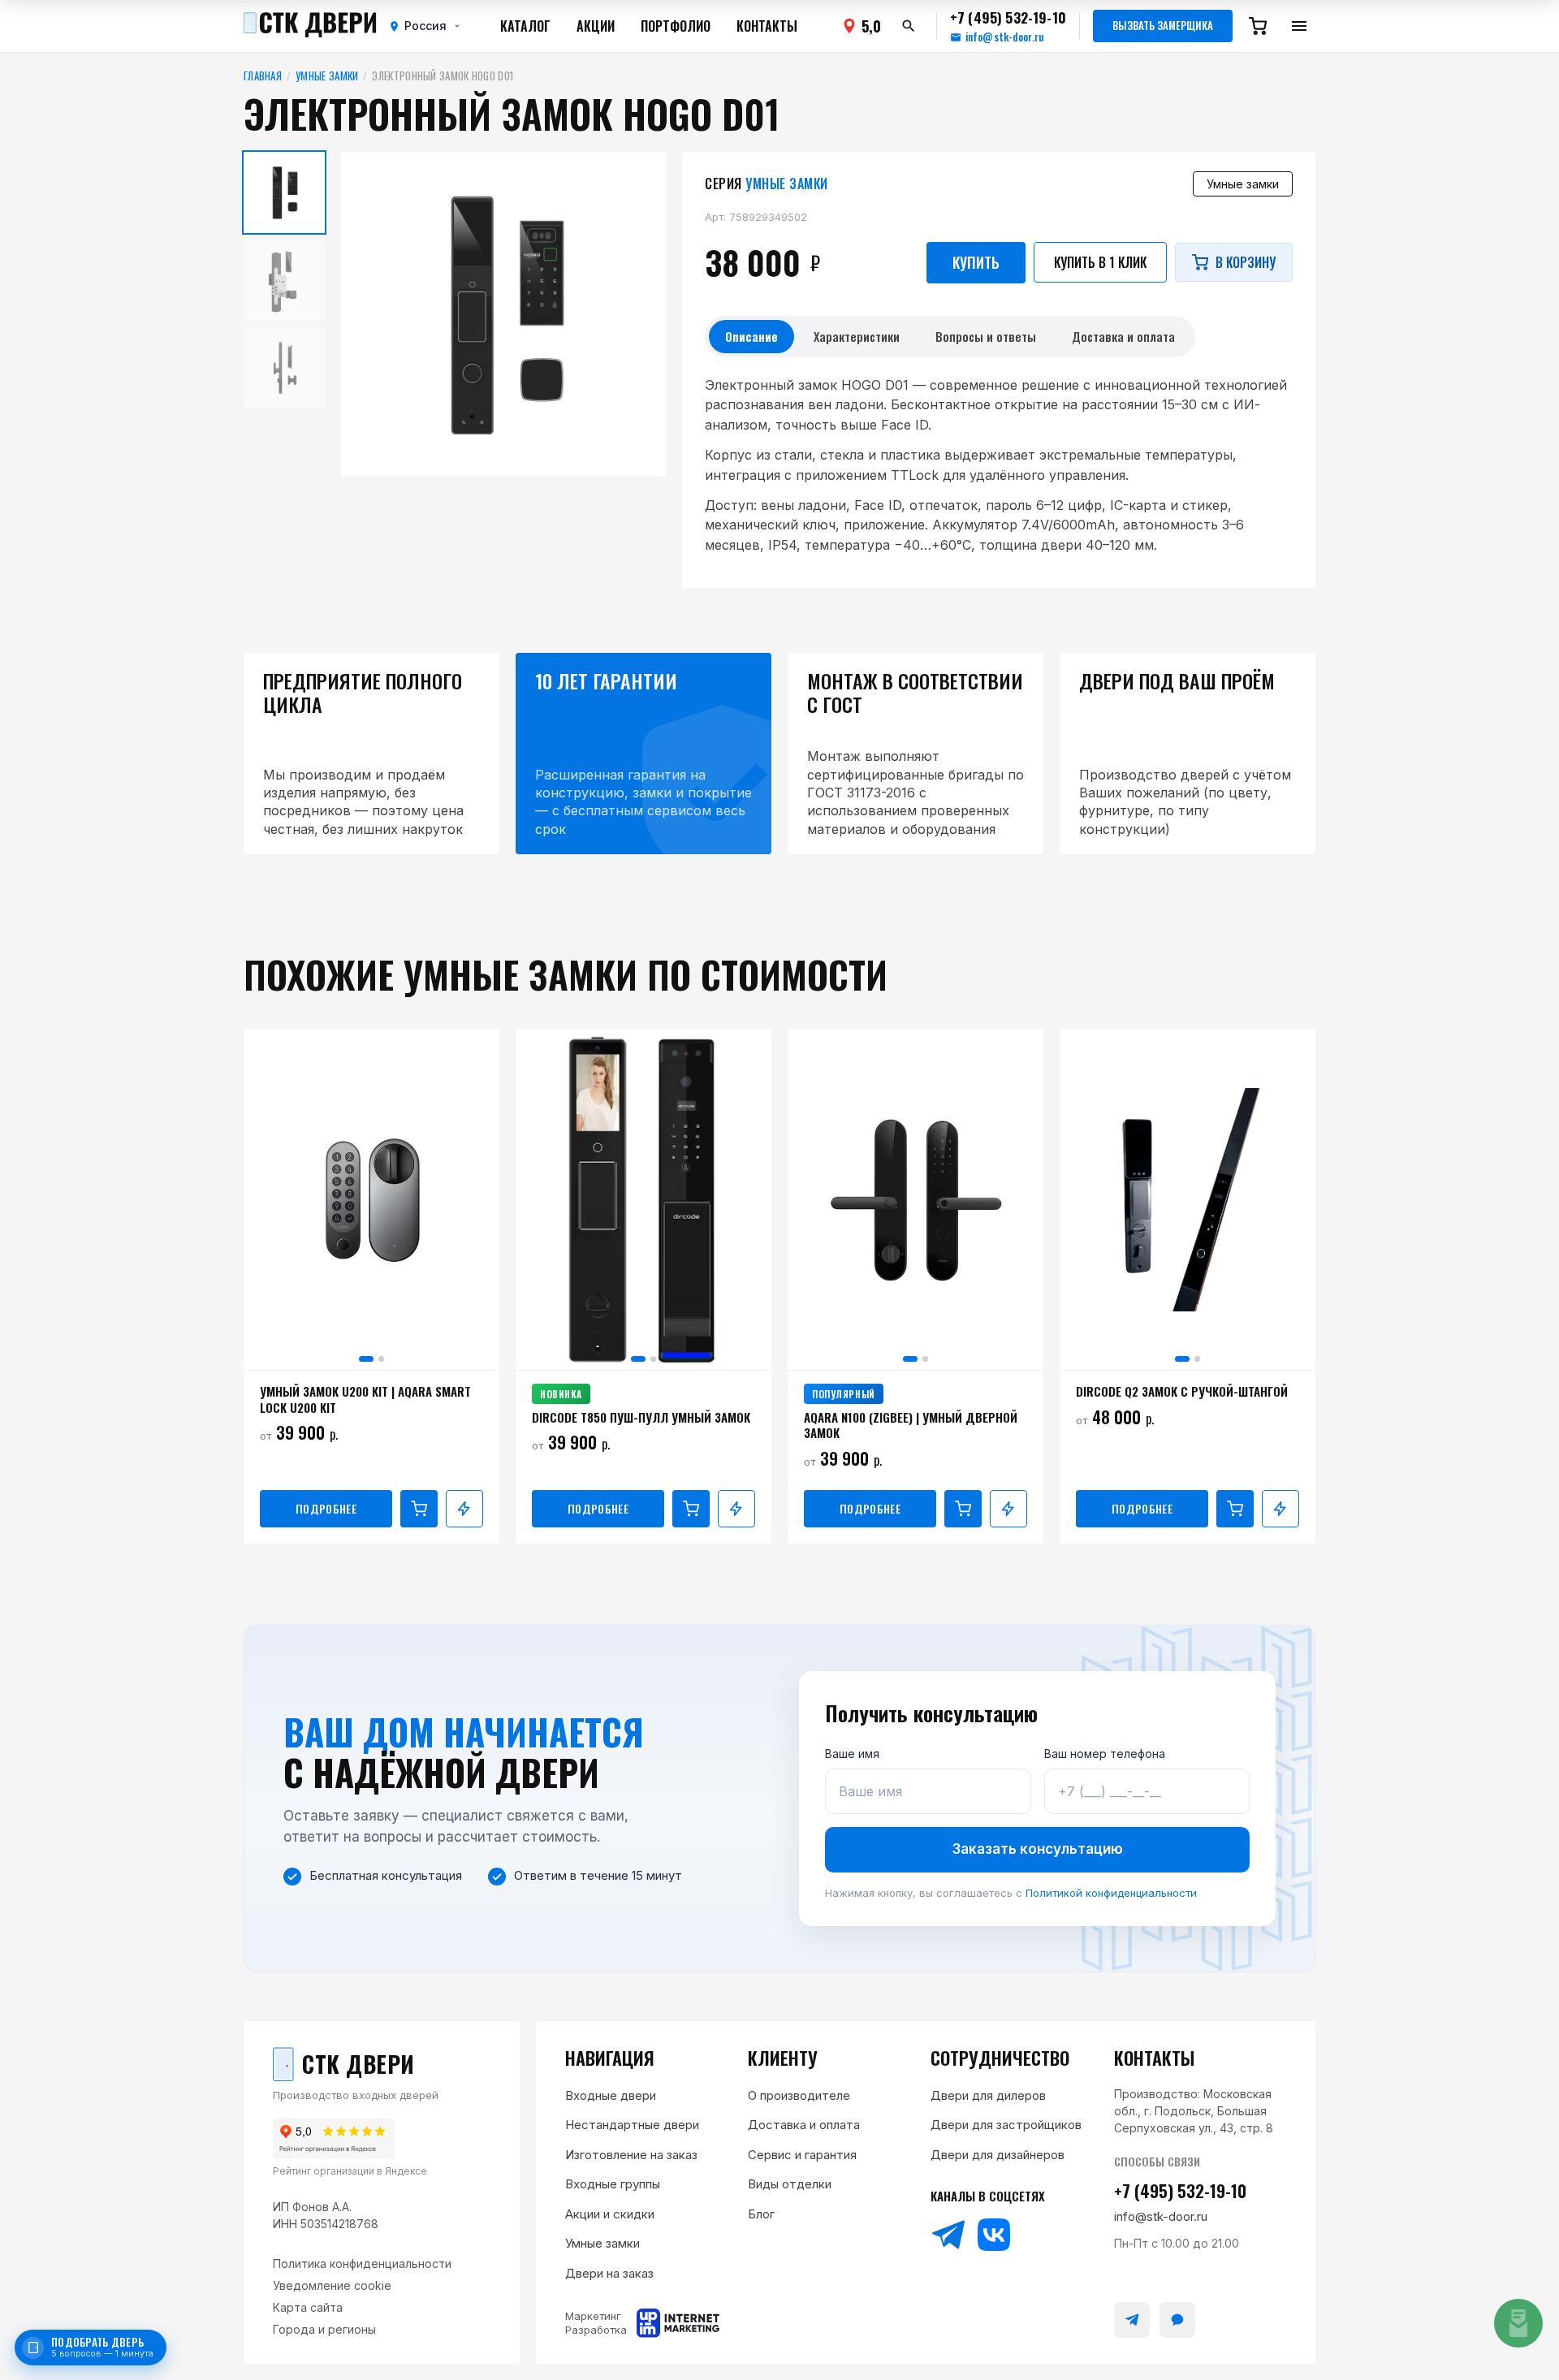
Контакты (767, 26)
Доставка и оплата (804, 2125)
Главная (263, 76)
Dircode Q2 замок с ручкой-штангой (1182, 1392)
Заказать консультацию (1038, 1849)
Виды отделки (790, 2184)
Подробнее (326, 1508)
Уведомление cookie (332, 2285)
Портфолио (676, 26)
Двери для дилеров (988, 2095)
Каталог (525, 26)
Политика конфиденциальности (362, 2263)
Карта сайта (308, 2307)
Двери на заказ (609, 2273)
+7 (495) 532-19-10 (1180, 2190)
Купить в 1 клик (1100, 262)
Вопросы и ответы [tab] (986, 336)
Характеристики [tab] (857, 336)
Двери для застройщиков (1006, 2125)
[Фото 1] (366, 1359)
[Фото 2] (381, 1359)
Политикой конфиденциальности (1111, 1893)
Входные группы (613, 2184)
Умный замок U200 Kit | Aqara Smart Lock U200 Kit (365, 1399)
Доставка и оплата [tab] (1123, 336)
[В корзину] (419, 1509)
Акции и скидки (610, 2214)
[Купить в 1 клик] (464, 1509)
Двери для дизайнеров (998, 2155)
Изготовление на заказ (631, 2155)
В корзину (1246, 262)
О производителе (799, 2095)
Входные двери (611, 2095)
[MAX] (1177, 2320)
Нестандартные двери (632, 2125)
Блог (761, 2214)
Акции (596, 26)
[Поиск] (909, 26)
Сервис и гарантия (802, 2155)
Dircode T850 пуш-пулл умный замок (641, 1418)
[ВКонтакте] (994, 2235)
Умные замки (327, 76)
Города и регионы (324, 2329)
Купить (976, 262)
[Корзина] (1258, 26)
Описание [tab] (751, 336)
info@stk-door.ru (1004, 37)
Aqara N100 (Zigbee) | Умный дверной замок (911, 1425)
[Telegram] (948, 2235)
